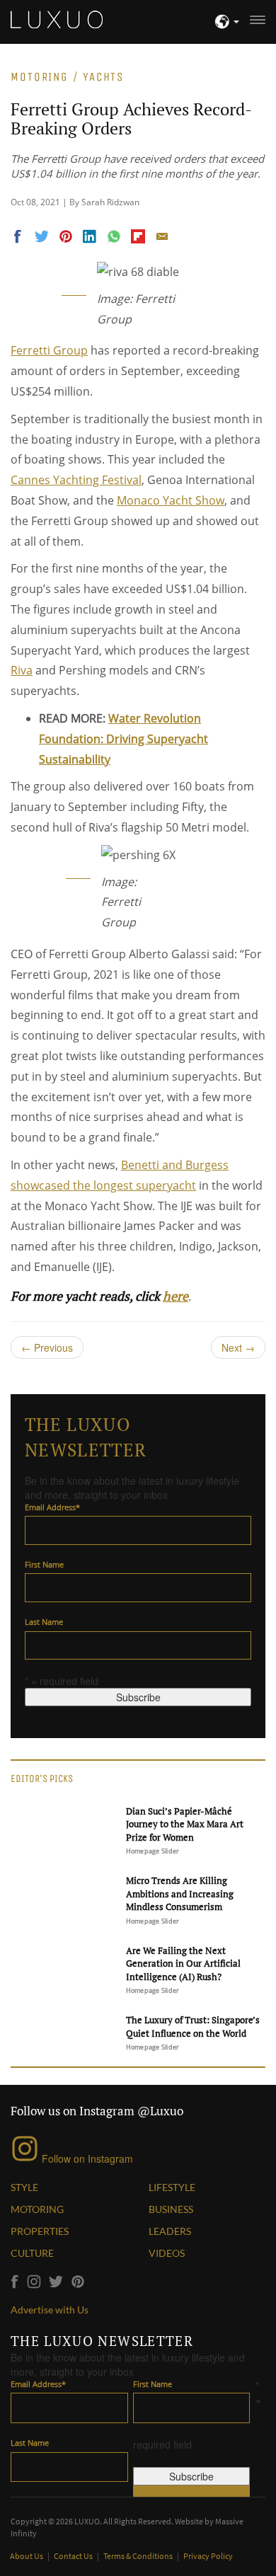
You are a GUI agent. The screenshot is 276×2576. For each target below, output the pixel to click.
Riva (22, 670)
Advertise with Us (50, 2310)
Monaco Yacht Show (171, 500)
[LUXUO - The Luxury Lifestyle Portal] (57, 18)
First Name (44, 1564)
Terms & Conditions (139, 2556)
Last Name (44, 1622)
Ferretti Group (49, 350)
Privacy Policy (208, 2556)
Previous (47, 1347)
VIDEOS (167, 2253)
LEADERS (170, 2231)
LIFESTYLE (172, 2187)
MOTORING (37, 2209)
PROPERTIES (40, 2231)
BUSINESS (171, 2209)
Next (238, 1347)
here (176, 1296)
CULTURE (32, 2253)
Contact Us (74, 2556)
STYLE (24, 2187)
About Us (27, 2556)
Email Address (52, 1507)
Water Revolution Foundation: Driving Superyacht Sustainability (123, 739)
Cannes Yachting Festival (76, 480)
